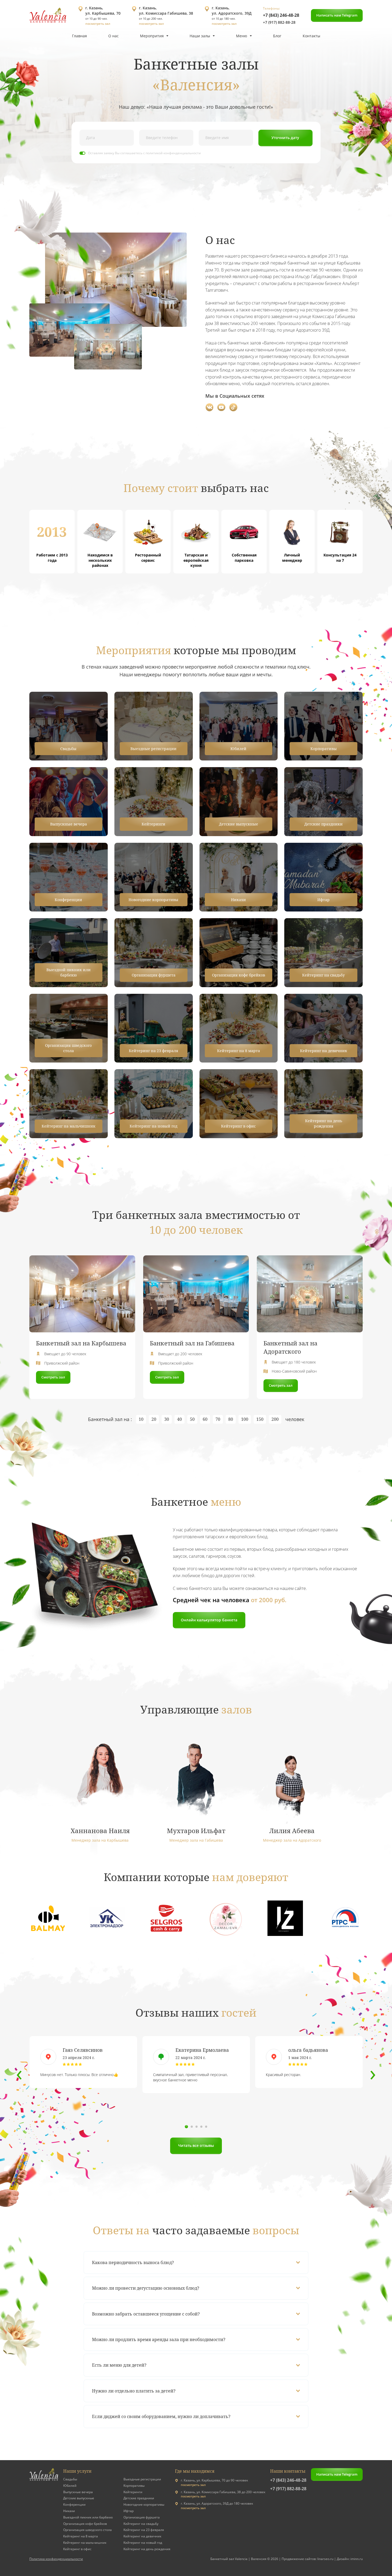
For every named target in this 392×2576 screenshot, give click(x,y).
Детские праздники (139, 2498)
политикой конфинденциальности (173, 153)
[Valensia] (48, 16)
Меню (242, 36)
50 (192, 1419)
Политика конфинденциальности (56, 2559)
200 (275, 1419)
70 (218, 1419)
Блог (277, 36)
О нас (113, 36)
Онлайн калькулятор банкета (209, 1620)
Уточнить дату (285, 138)
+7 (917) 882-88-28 (279, 22)
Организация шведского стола (87, 2530)
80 (231, 1419)
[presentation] (19, 2073)
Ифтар (129, 2511)
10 (141, 1419)
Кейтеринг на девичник (142, 2536)
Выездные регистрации (142, 2479)
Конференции (74, 2504)
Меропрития (152, 36)
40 (179, 1419)
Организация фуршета (142, 2517)
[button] (186, 2127)
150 (260, 1419)
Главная (79, 36)
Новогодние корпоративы (144, 2504)
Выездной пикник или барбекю (88, 2517)
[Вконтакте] (209, 407)
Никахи (69, 2511)
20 (154, 1419)
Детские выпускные (79, 2498)
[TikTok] (233, 407)
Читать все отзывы (196, 2145)
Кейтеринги (133, 2492)
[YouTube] (221, 407)
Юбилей (70, 2486)
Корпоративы (134, 2486)
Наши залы (200, 36)
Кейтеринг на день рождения (147, 2549)
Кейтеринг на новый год (143, 2543)
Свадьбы (70, 2479)
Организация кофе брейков (85, 2524)
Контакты (311, 36)
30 (167, 1419)
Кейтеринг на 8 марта (81, 2536)
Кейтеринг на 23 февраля (144, 2530)
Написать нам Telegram (337, 15)
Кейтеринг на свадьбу (141, 2524)
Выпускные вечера (78, 2492)
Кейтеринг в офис (77, 2549)
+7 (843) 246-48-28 (281, 15)
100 (245, 1419)
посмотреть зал (98, 24)
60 (205, 1419)
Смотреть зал (53, 1377)
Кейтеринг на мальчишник (85, 2543)
